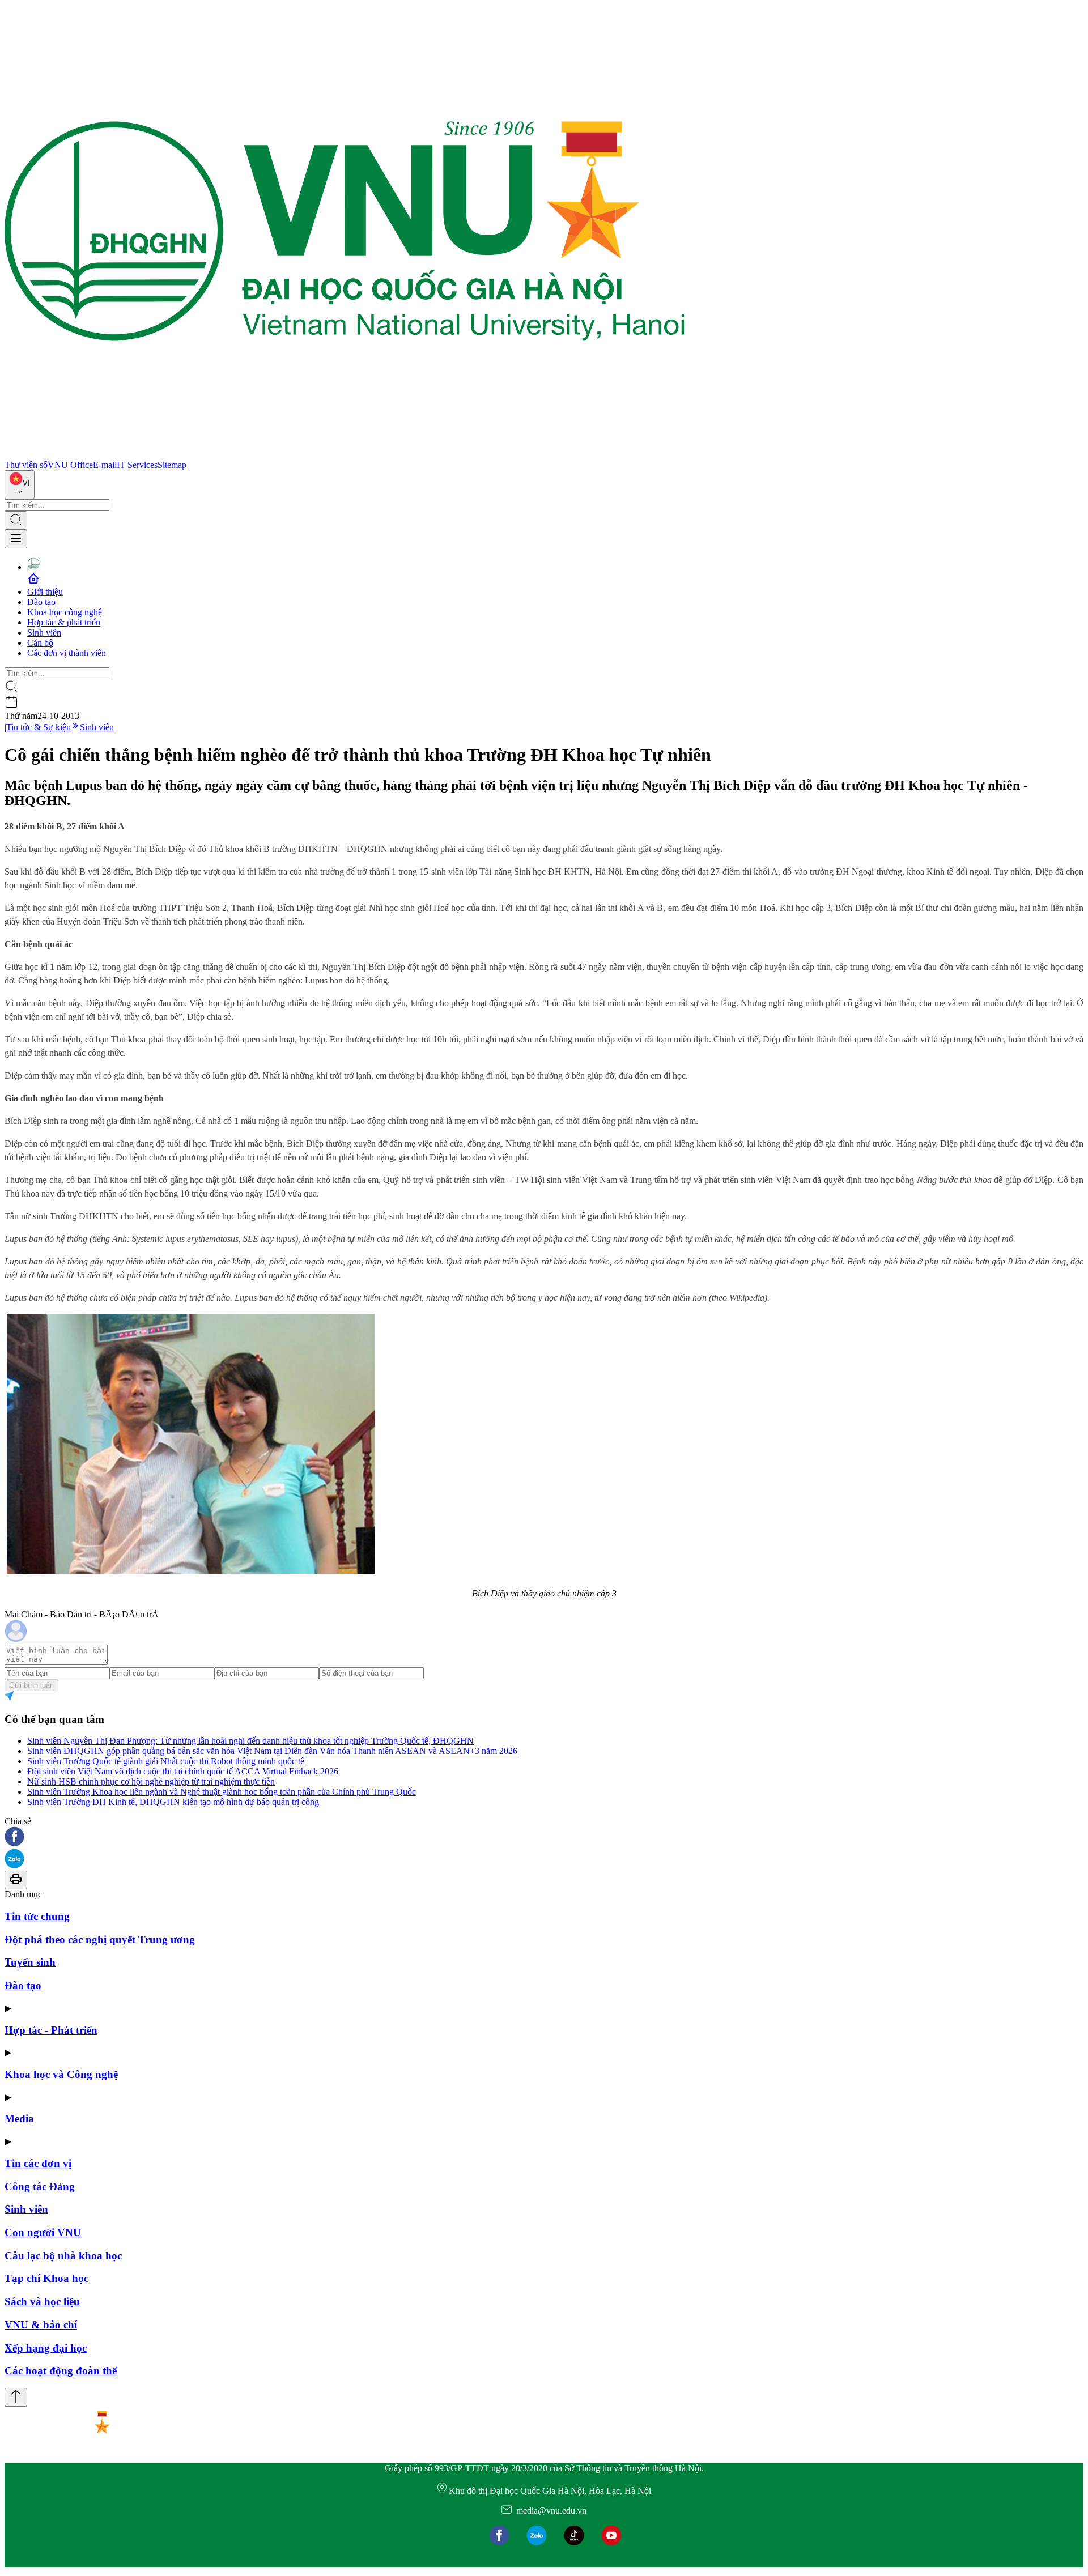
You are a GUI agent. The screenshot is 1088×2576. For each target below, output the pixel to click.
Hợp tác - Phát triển (51, 2030)
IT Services (137, 465)
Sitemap (172, 465)
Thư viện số (26, 465)
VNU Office (70, 465)
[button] (544, 1838)
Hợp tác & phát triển (64, 622)
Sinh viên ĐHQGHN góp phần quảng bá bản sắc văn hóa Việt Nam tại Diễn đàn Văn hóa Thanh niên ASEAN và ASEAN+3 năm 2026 (272, 1751)
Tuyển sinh (30, 1962)
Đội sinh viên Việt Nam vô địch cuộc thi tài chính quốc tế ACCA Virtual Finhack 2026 (183, 1771)
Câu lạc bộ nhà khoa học (63, 2256)
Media (19, 2119)
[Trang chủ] (345, 455)
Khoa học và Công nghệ (61, 2074)
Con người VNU (43, 2232)
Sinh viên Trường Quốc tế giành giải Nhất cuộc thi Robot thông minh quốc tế (166, 1761)
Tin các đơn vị (38, 2163)
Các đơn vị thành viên (67, 653)
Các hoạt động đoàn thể (61, 2371)
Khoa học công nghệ (65, 612)
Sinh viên (44, 633)
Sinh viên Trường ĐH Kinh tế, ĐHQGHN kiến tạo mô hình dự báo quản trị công (173, 1802)
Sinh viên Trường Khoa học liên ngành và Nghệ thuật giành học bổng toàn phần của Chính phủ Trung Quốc (222, 1792)
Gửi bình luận (31, 1685)
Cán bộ (40, 643)
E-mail (105, 465)
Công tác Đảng (40, 2187)
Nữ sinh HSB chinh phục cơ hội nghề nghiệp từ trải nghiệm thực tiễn (151, 1781)
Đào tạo (41, 602)
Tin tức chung (37, 1916)
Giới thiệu (45, 592)
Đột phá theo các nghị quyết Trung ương (100, 1940)
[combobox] (20, 485)
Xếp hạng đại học (46, 2348)
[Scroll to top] (16, 2397)
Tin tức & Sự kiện (39, 727)
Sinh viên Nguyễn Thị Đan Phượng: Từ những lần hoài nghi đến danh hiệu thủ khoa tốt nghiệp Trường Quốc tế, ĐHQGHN (250, 1741)
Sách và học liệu (42, 2302)
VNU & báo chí (41, 2325)
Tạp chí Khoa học (46, 2278)
